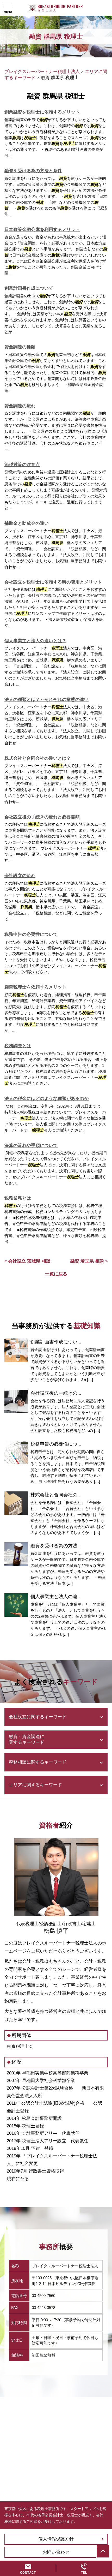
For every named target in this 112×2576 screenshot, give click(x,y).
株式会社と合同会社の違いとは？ (38, 758)
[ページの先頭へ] (103, 2551)
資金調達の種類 (20, 347)
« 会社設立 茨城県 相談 (27, 1261)
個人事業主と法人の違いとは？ (35, 641)
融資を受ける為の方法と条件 (33, 171)
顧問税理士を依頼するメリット (35, 987)
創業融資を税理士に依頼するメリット (42, 112)
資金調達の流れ (20, 406)
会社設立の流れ (20, 876)
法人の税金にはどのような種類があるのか (46, 1099)
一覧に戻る (56, 1274)
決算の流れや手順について (31, 1146)
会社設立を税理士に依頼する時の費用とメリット (53, 582)
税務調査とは (18, 1046)
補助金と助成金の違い (27, 523)
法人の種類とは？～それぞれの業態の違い (46, 700)
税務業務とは (18, 1198)
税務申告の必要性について (31, 934)
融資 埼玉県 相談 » (89, 1261)
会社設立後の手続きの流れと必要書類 (42, 817)
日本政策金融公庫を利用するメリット (42, 230)
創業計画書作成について (29, 288)
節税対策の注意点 (22, 465)
